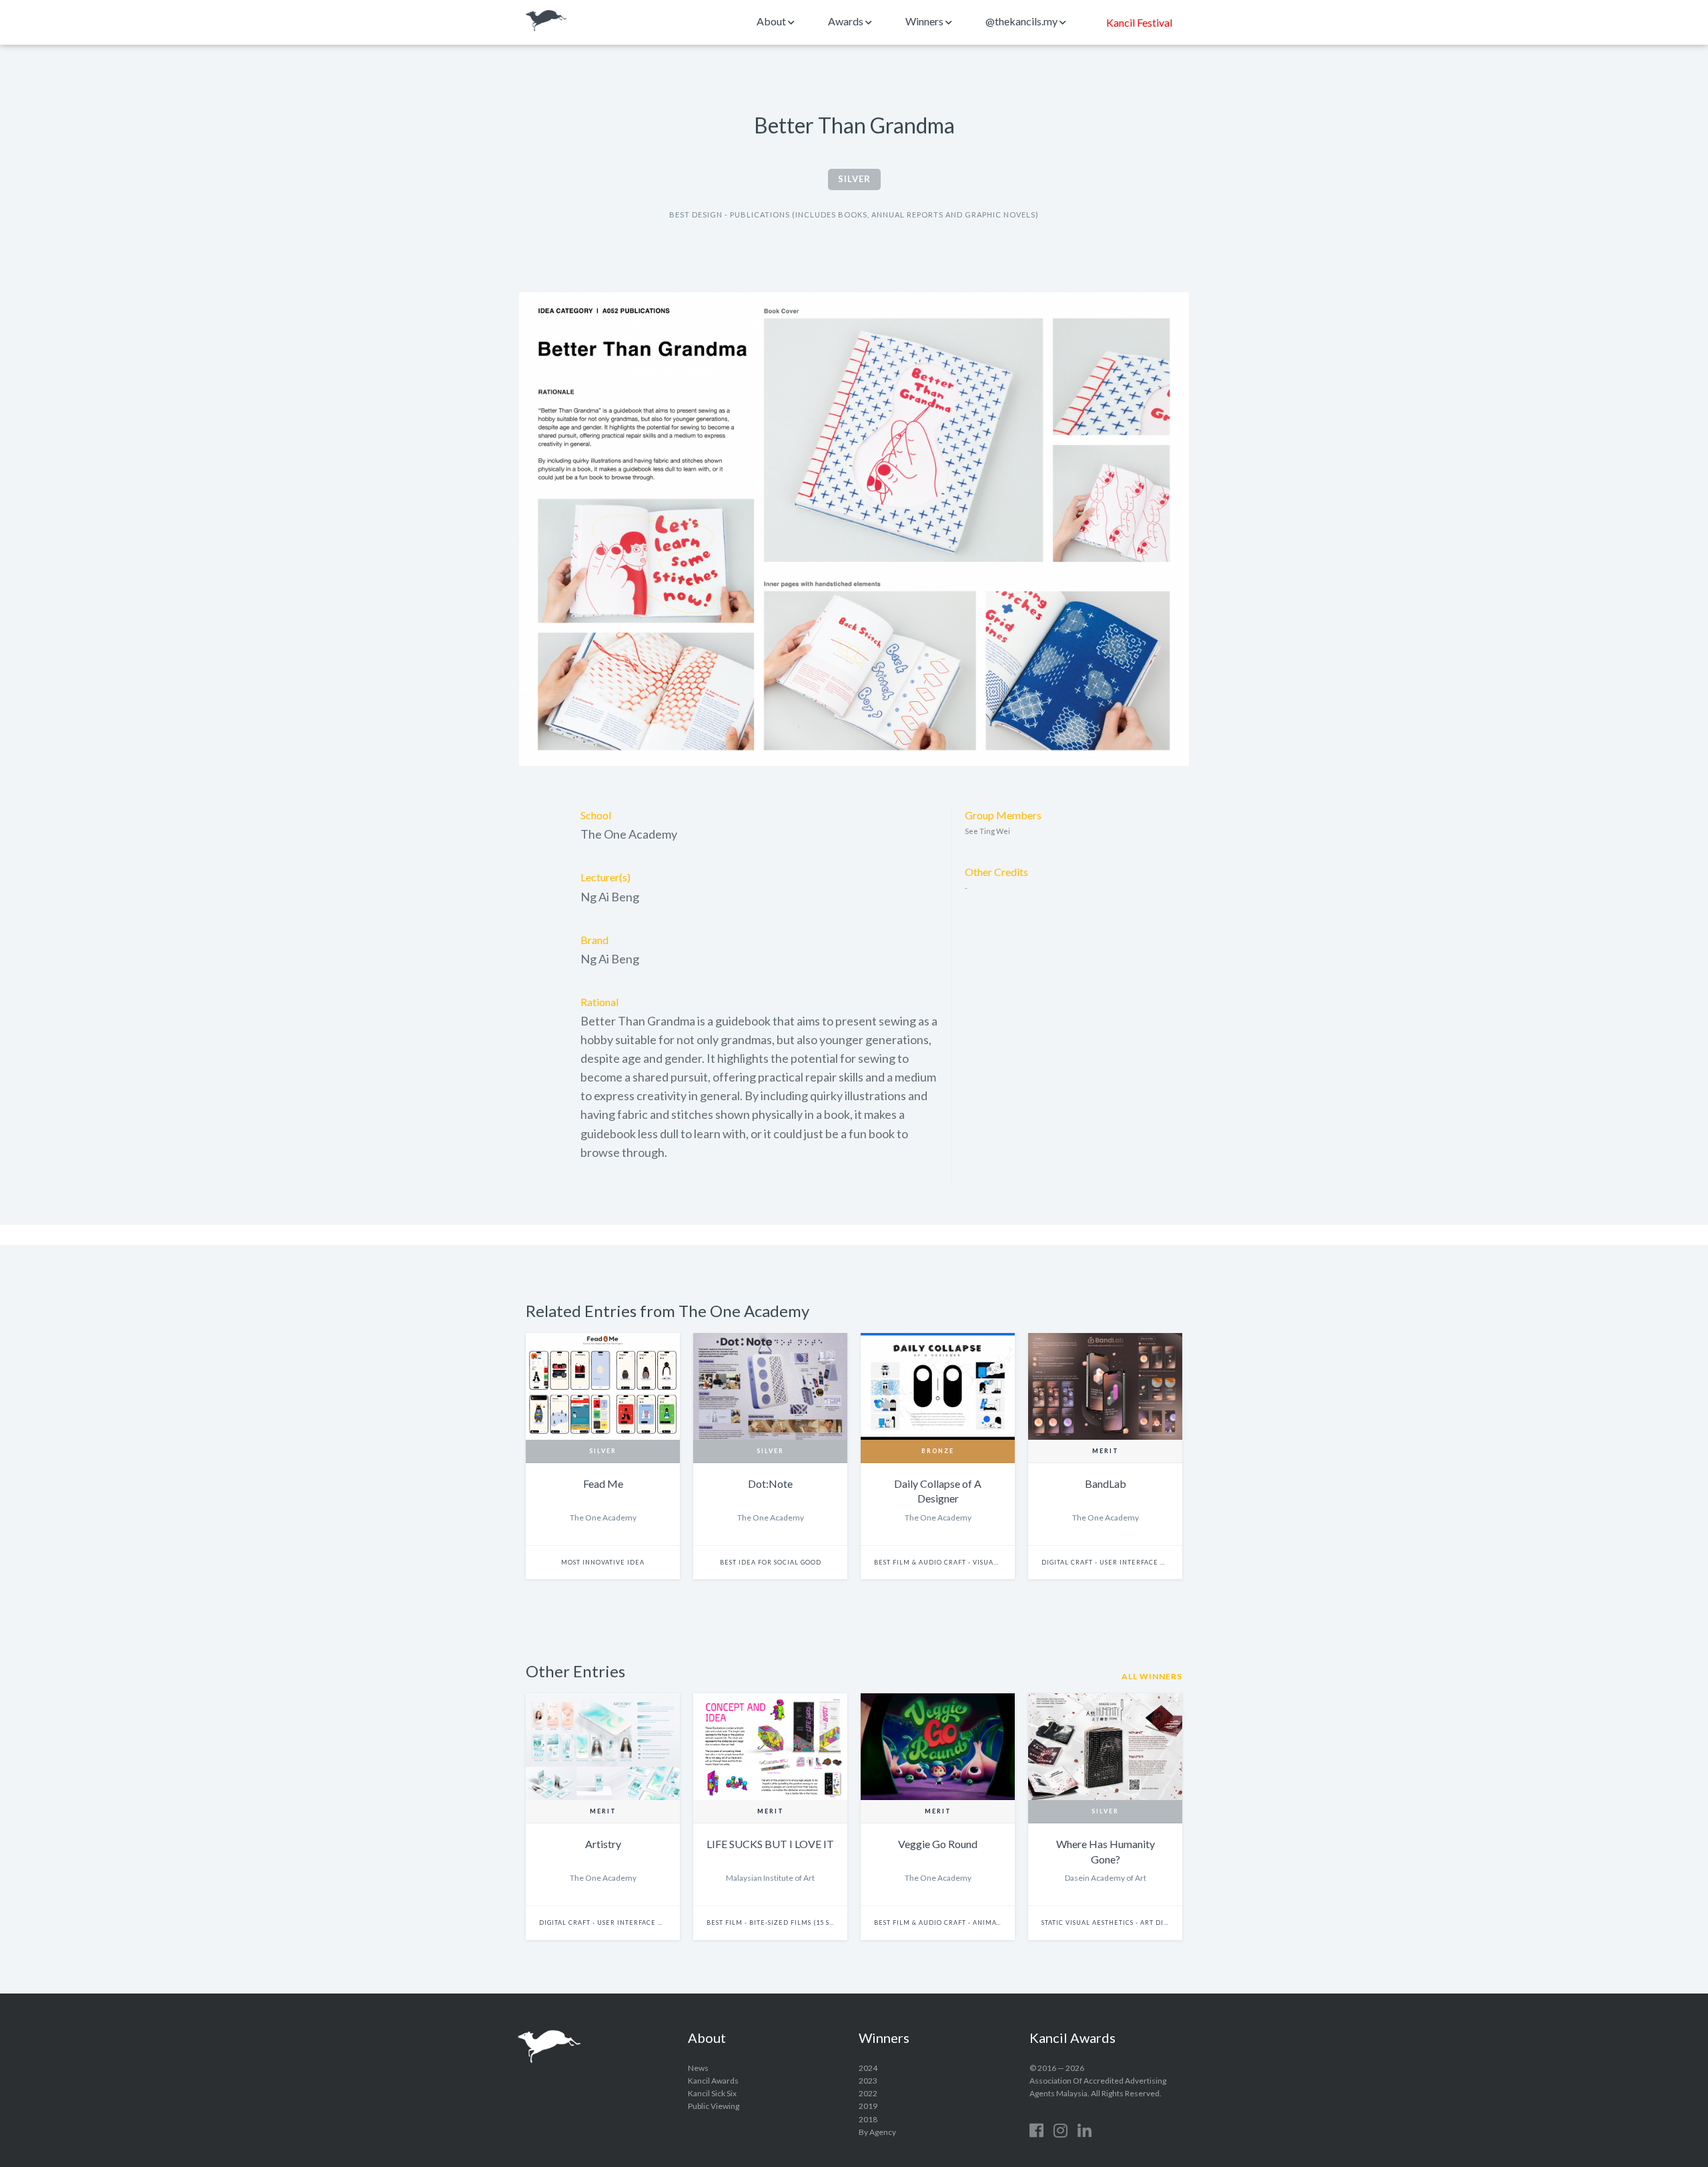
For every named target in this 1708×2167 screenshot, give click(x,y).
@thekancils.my (1022, 21)
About (772, 21)
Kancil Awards (546, 21)
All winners (1152, 1676)
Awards (847, 21)
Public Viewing (714, 2106)
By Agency (877, 2132)
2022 (868, 2093)
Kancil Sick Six (712, 2093)
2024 (868, 2068)
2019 (868, 2106)
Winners (925, 21)
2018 (868, 2119)
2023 (868, 2081)
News (698, 2068)
